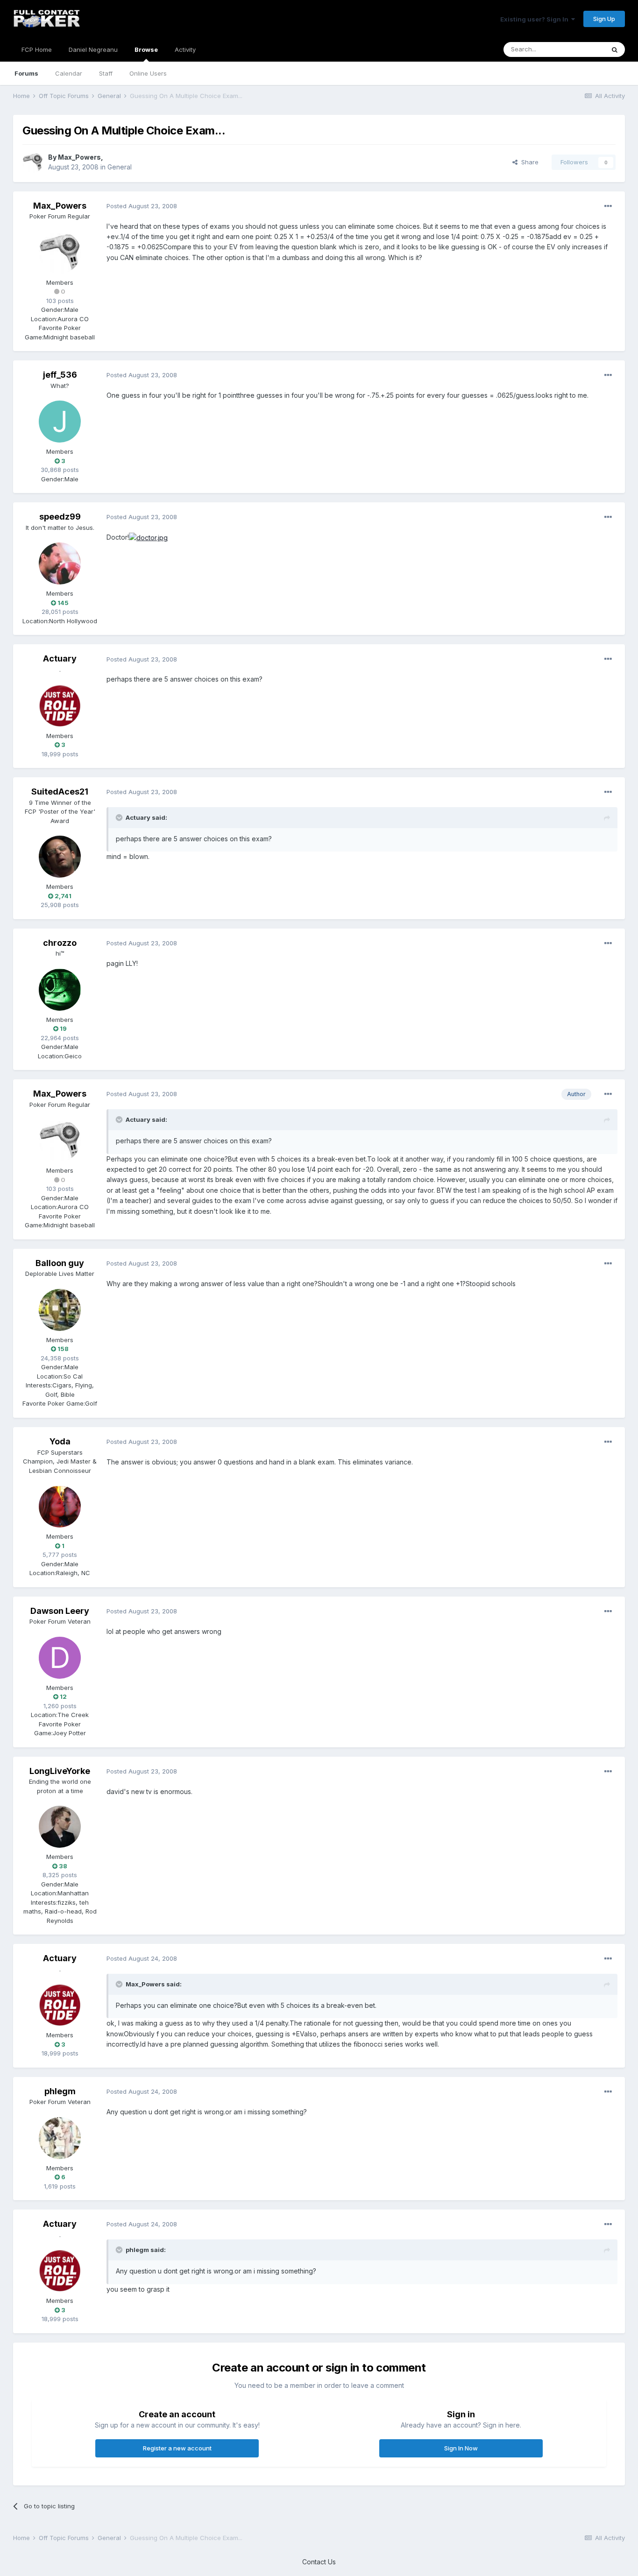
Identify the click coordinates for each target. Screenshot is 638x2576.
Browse (146, 49)
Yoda (60, 1441)
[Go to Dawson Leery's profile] (60, 1658)
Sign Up (604, 19)
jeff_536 (60, 375)
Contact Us (319, 2562)
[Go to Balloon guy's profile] (60, 1310)
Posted (142, 206)
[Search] (615, 49)
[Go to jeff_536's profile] (60, 422)
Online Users (148, 73)
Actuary (60, 658)
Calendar (69, 73)
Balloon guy (60, 1263)
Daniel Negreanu (93, 49)
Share (528, 162)
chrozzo (60, 943)
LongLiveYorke (60, 1771)
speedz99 (60, 517)
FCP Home (37, 49)
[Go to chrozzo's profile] (60, 990)
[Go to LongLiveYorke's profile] (60, 1827)
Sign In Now (461, 2448)
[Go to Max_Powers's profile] (33, 162)
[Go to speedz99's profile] (60, 563)
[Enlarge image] (148, 537)
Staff (106, 73)
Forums (26, 73)
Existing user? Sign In (536, 19)
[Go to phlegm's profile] (60, 2138)
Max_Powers (79, 157)
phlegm (60, 2091)
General (120, 167)
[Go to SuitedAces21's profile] (60, 857)
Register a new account (177, 2448)
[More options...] (608, 206)
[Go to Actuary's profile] (60, 706)
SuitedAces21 (60, 792)
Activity (185, 49)
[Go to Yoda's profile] (60, 1506)
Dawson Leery (60, 1611)
